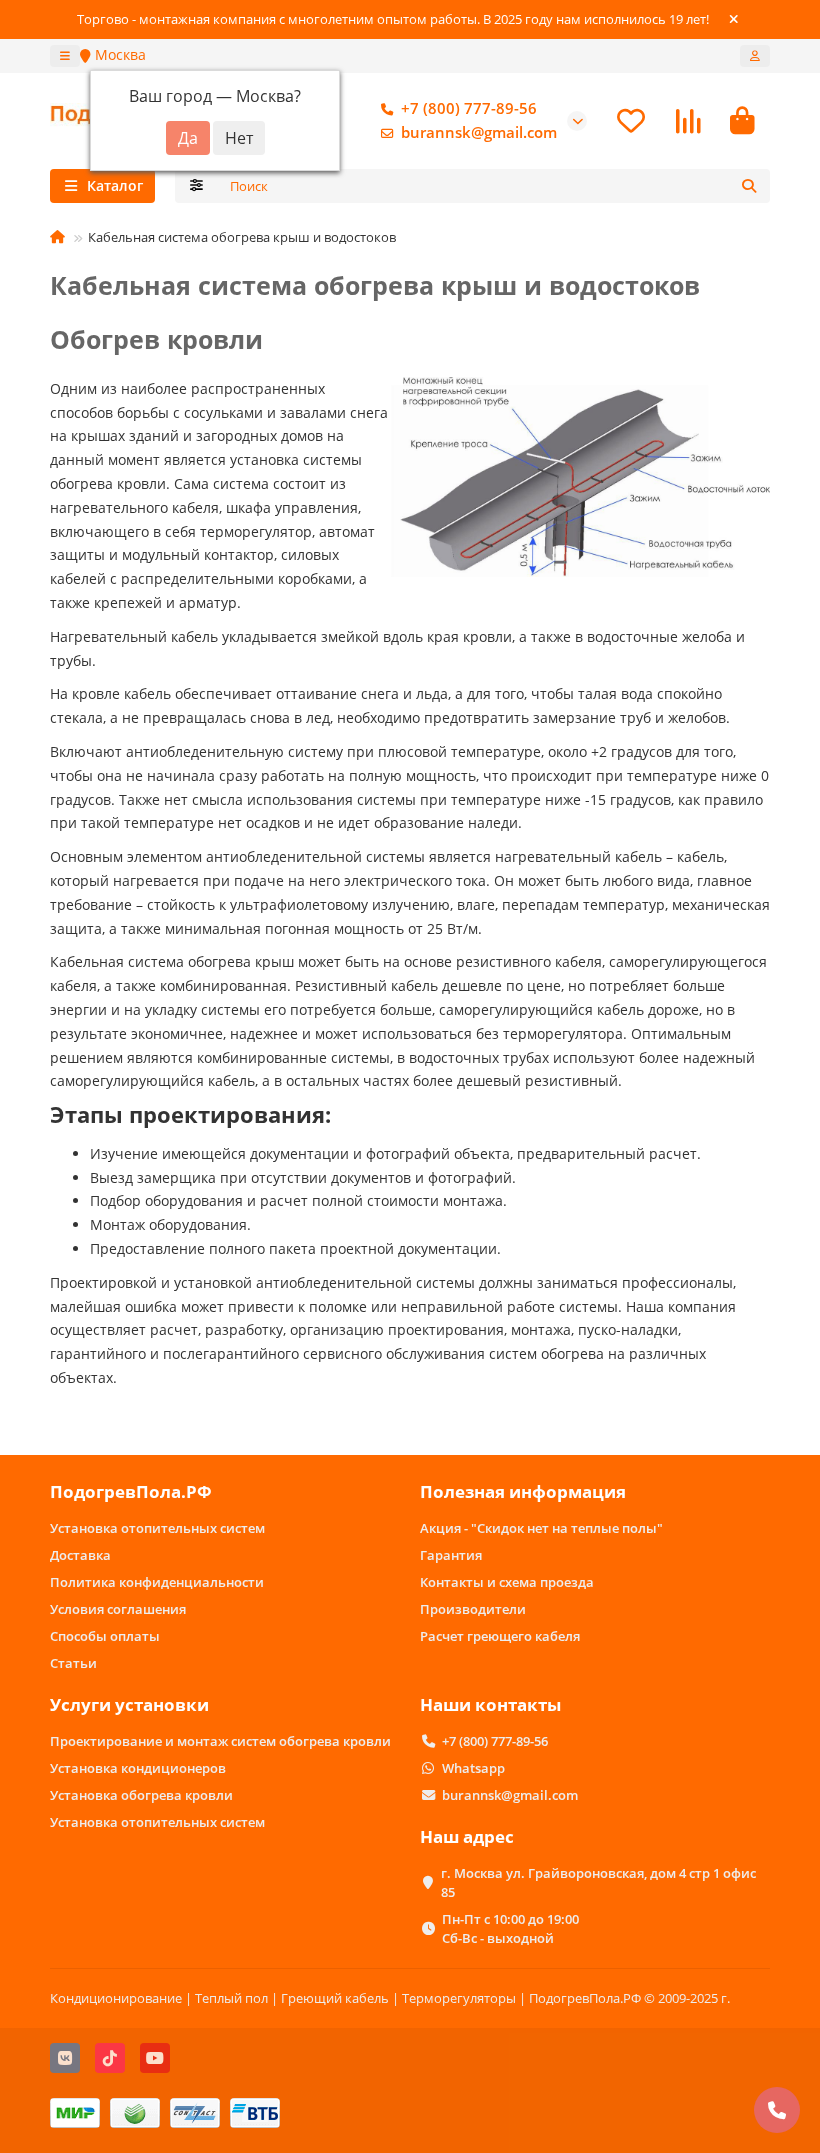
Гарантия (451, 1555)
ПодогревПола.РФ (131, 1491)
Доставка (80, 1555)
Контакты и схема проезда (507, 1582)
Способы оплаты (105, 1636)
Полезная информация (523, 1491)
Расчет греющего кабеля (500, 1636)
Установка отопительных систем (157, 1528)
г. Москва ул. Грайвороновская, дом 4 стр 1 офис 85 (598, 1882)
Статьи (73, 1663)
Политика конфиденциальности (157, 1582)
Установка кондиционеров (138, 1768)
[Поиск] (749, 186)
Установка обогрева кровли (141, 1795)
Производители (473, 1609)
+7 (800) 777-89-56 (469, 108)
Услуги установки (129, 1704)
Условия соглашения (118, 1609)
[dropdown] (65, 56)
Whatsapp (473, 1768)
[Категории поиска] (196, 186)
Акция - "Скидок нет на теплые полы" (541, 1528)
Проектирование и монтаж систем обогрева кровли (220, 1741)
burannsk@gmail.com (479, 132)
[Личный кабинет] (755, 56)
